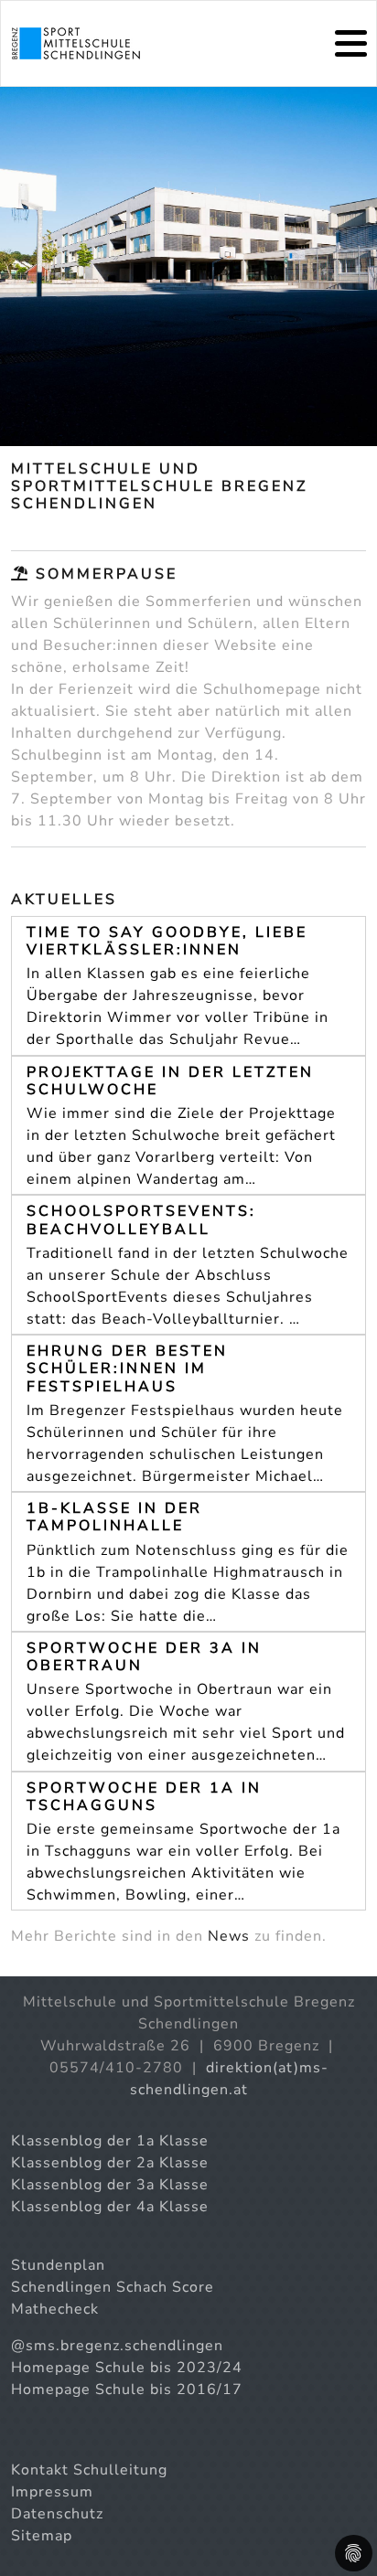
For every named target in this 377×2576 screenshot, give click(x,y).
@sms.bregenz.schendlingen (117, 2346)
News (229, 1936)
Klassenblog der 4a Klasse (110, 2207)
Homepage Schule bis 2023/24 (127, 2368)
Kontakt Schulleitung (89, 2470)
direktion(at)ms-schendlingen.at (229, 2079)
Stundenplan (58, 2265)
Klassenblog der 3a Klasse (110, 2185)
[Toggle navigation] (351, 43)
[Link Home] (76, 43)
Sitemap (42, 2536)
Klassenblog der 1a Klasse (110, 2141)
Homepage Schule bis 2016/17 (127, 2390)
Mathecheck (55, 2309)
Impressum (52, 2492)
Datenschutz (57, 2514)
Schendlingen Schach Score (113, 2287)
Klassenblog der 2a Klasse (110, 2163)
